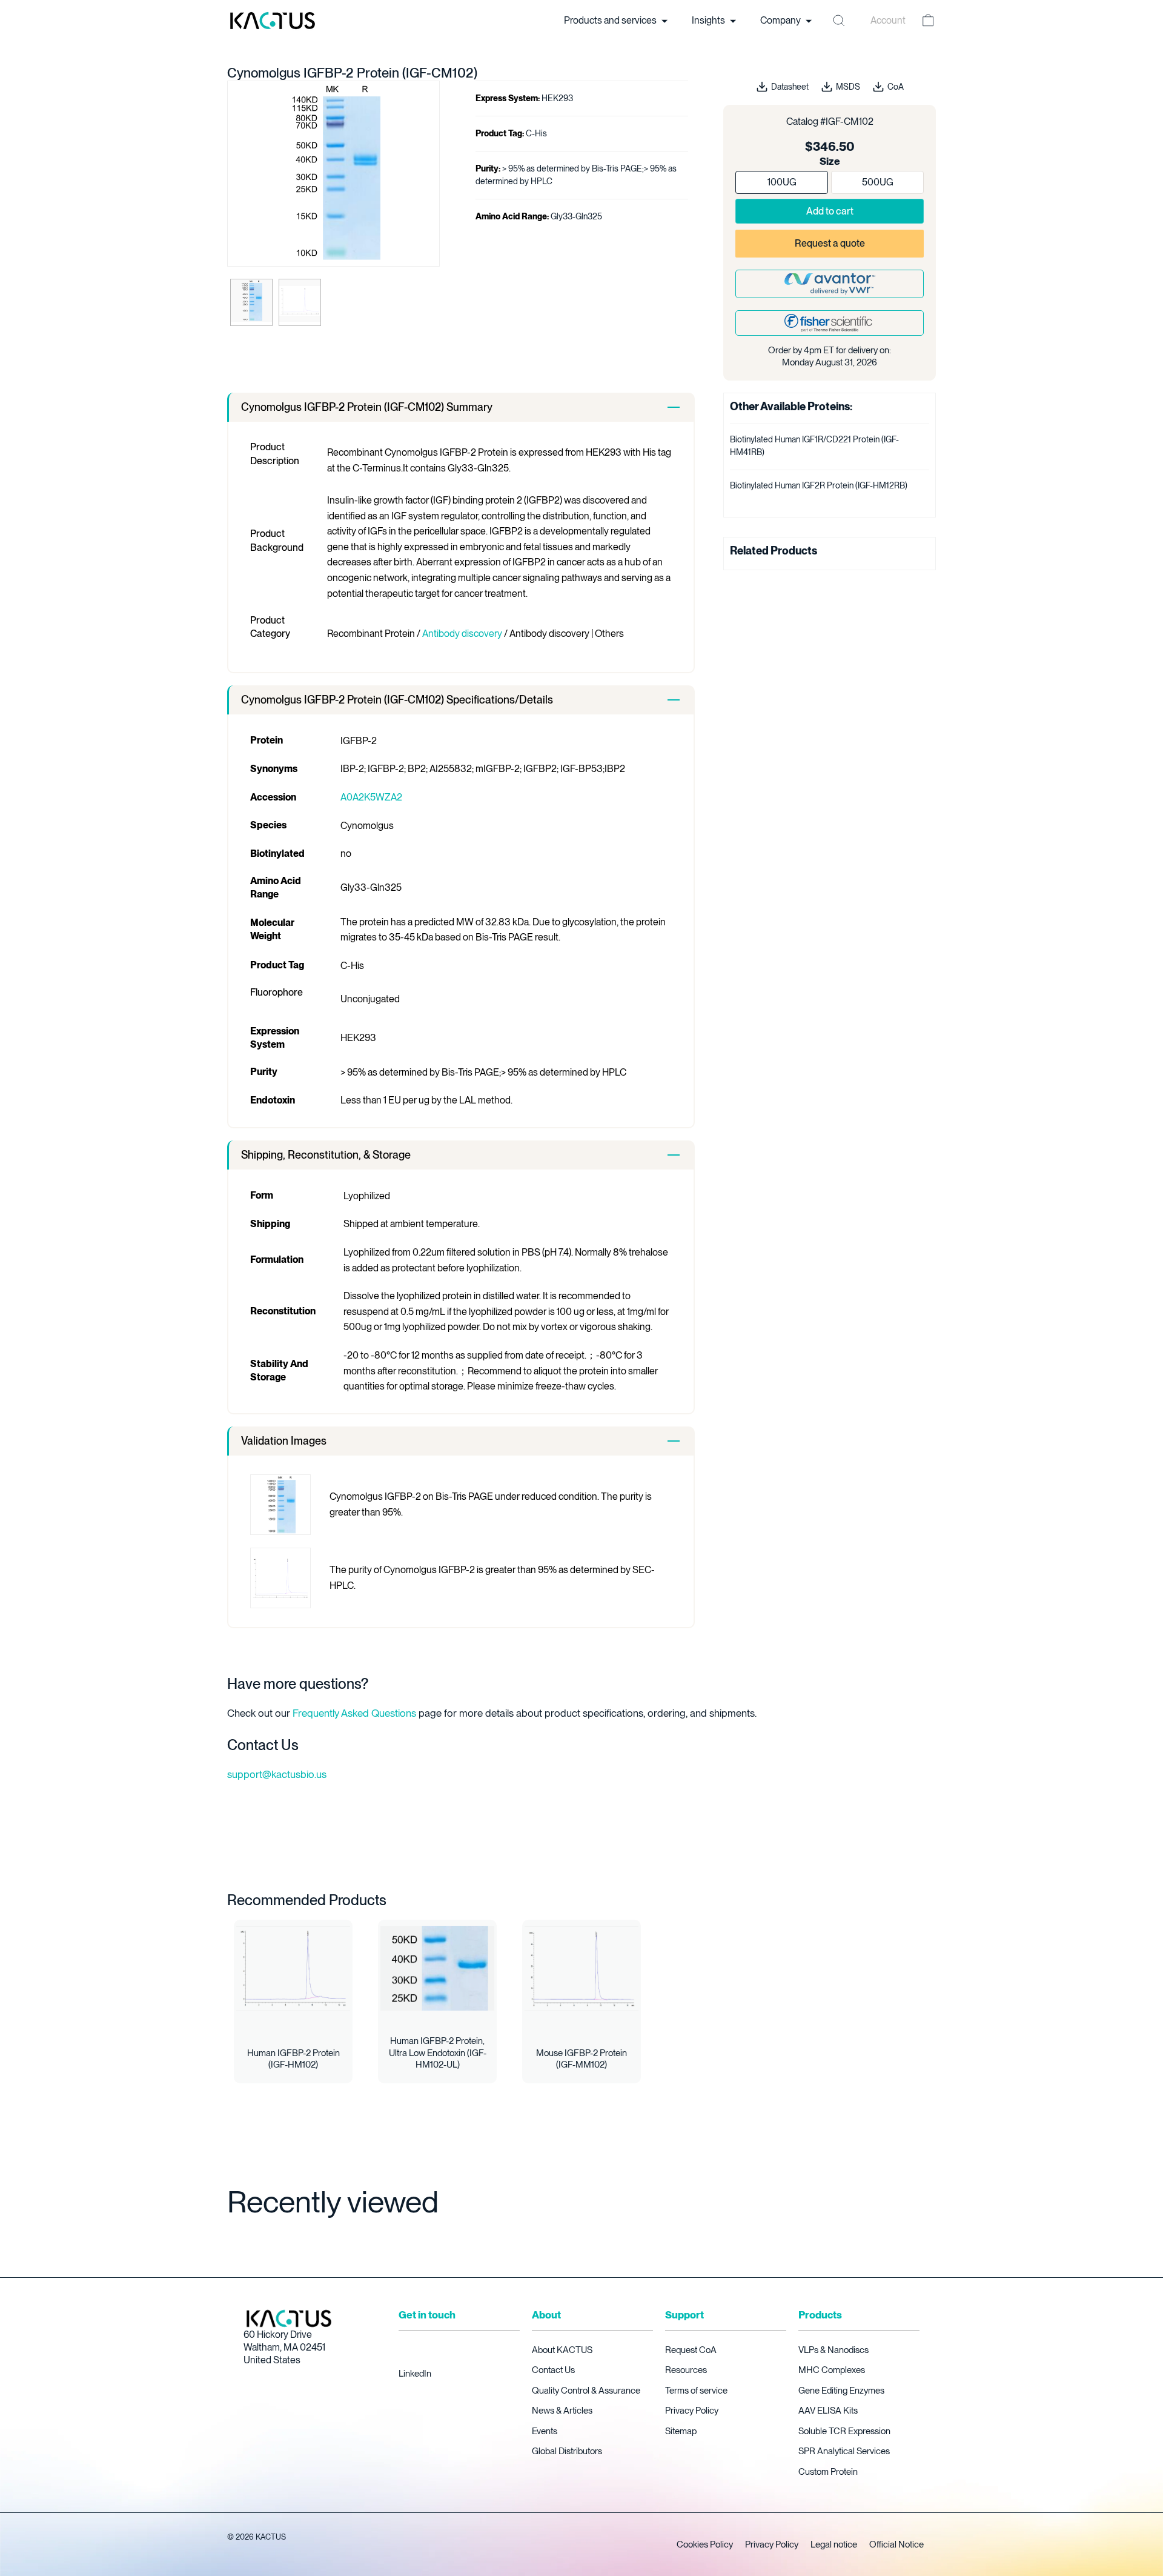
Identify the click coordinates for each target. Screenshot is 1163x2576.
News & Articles (562, 2411)
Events (545, 2431)
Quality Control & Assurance (586, 2391)
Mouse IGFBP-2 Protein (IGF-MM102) (581, 2059)
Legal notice (834, 2544)
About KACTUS (562, 2350)
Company (781, 20)
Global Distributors (567, 2451)
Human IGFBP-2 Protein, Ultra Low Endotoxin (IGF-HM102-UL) (438, 2053)
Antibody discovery (462, 634)
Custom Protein (828, 2472)
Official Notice (896, 2544)
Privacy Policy (692, 2411)
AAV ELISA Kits (828, 2411)
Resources (686, 2370)
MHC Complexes (832, 2370)
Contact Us (553, 2370)
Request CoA (691, 2350)
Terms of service (696, 2391)
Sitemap (681, 2431)
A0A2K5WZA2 (371, 797)
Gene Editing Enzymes (841, 2391)
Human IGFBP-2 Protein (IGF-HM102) (293, 2059)
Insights (709, 20)
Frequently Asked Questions (354, 1713)
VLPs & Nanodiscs (833, 2350)
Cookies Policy (705, 2544)
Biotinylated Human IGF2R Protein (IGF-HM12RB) (819, 485)
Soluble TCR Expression (844, 2431)
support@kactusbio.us (277, 1774)
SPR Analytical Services (844, 2451)
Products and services (611, 20)
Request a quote (830, 243)
